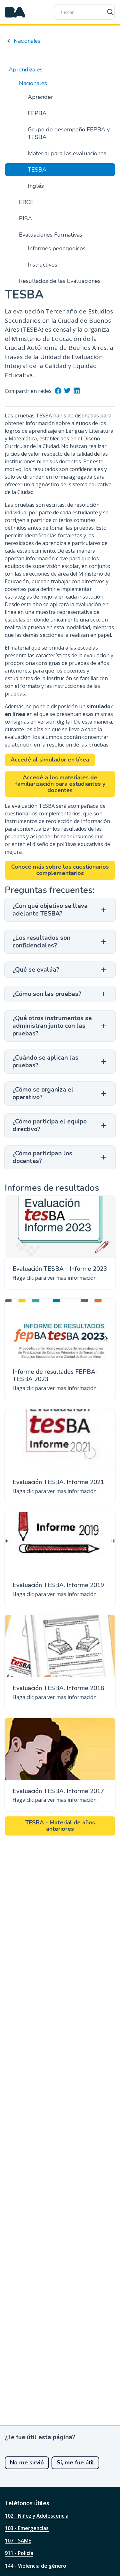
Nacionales (27, 41)
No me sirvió (27, 2462)
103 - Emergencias (27, 2528)
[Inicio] (15, 12)
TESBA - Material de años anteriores (60, 1826)
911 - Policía (19, 2553)
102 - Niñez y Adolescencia (37, 2516)
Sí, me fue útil (75, 2462)
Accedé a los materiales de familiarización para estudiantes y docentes (60, 784)
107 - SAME (18, 2541)
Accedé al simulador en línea (50, 760)
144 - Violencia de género (36, 2566)
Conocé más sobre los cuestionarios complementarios (60, 870)
